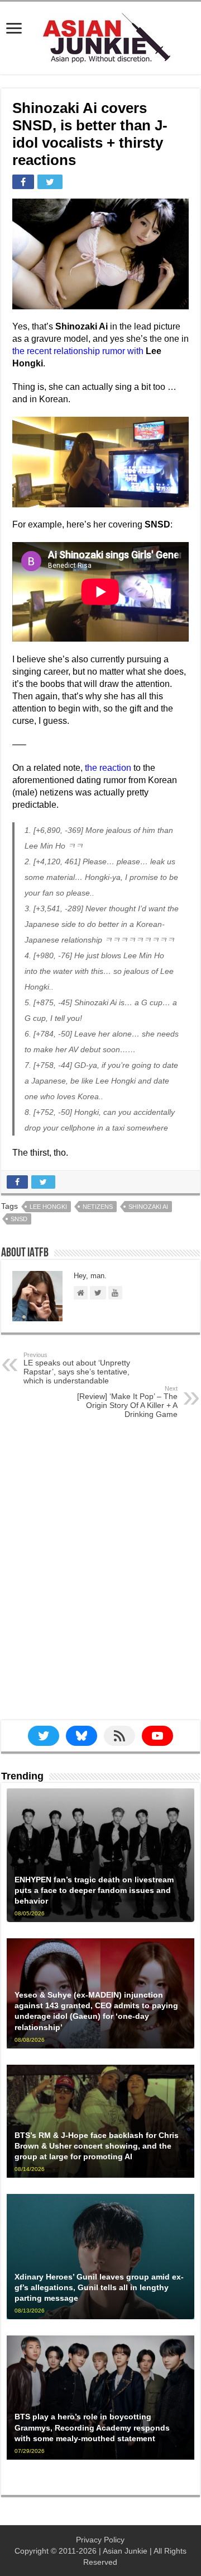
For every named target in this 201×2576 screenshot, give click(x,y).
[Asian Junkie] (100, 36)
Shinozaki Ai (148, 1207)
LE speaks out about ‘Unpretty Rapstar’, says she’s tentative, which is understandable (77, 1368)
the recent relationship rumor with (78, 351)
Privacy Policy (100, 2540)
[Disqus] (100, 1579)
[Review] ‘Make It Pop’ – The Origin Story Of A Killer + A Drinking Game (127, 1402)
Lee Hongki (48, 1207)
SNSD (19, 1219)
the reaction (108, 768)
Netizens (98, 1207)
